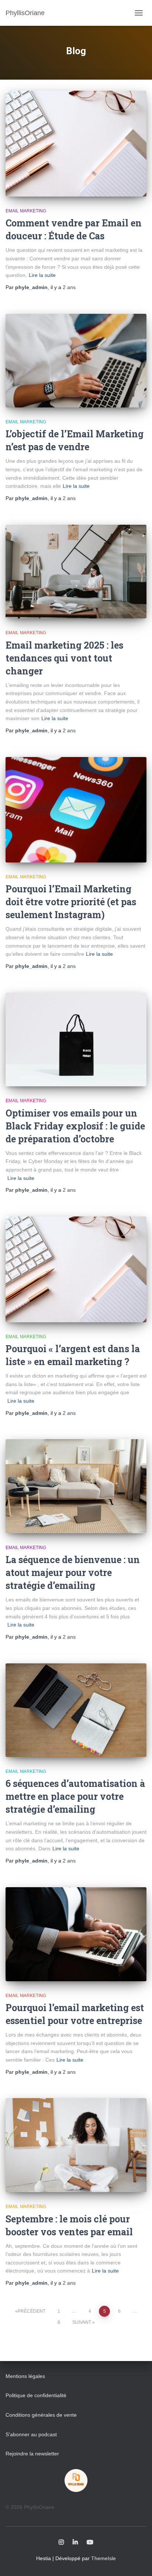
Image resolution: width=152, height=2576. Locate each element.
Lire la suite (42, 275)
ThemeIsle (103, 2558)
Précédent (32, 2311)
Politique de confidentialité (36, 2395)
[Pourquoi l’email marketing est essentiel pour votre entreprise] (76, 1934)
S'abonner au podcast (31, 2434)
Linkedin (75, 2542)
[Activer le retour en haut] (137, 2561)
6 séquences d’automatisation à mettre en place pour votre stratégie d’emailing (75, 1796)
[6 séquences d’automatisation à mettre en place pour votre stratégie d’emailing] (76, 1710)
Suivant (82, 2322)
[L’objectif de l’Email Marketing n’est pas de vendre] (76, 361)
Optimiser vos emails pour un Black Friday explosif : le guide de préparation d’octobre (75, 1126)
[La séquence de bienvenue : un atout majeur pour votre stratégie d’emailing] (76, 1486)
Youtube (90, 2542)
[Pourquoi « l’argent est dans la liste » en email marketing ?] (76, 1269)
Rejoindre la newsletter (32, 2454)
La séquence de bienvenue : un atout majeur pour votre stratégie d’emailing (73, 1572)
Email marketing (26, 211)
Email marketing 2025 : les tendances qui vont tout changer (64, 658)
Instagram (61, 2542)
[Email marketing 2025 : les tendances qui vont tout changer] (76, 572)
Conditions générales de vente (41, 2415)
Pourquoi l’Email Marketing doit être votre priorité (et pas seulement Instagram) (71, 902)
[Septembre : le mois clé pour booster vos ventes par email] (76, 2145)
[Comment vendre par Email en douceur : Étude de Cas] (76, 144)
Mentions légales (25, 2376)
